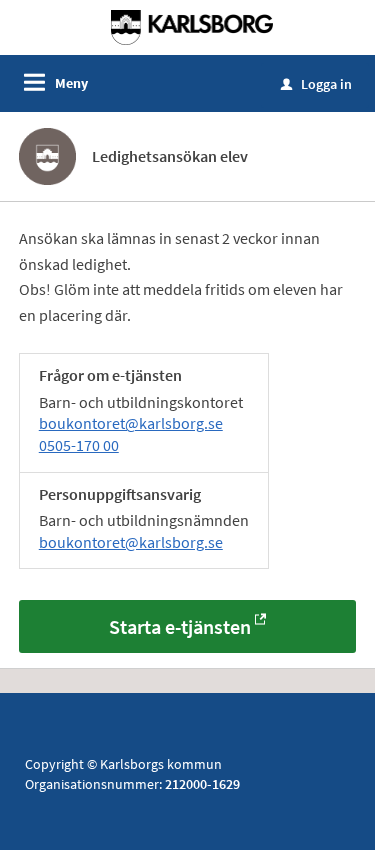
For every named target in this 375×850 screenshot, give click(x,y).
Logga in (316, 84)
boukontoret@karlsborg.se (131, 423)
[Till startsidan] (192, 26)
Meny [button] (71, 83)
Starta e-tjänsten (180, 626)
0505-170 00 (79, 445)
